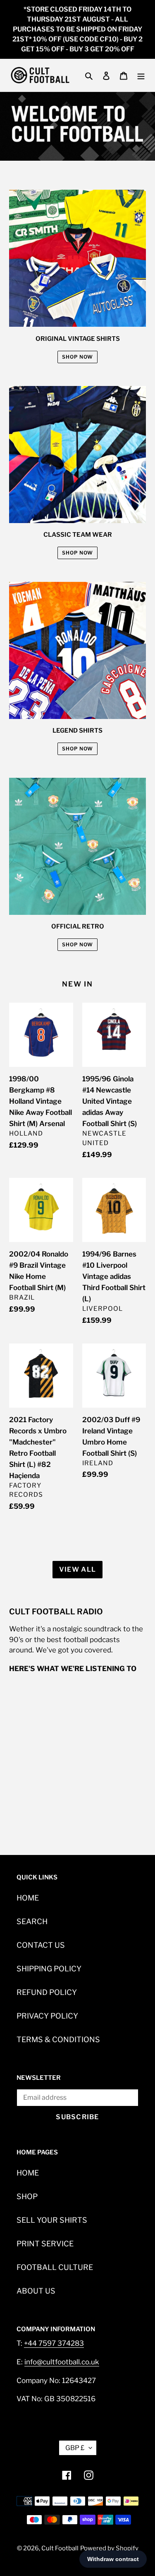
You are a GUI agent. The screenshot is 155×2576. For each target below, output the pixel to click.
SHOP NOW (77, 357)
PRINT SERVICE (45, 2244)
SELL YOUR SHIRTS (52, 2220)
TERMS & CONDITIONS (58, 2039)
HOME (28, 1898)
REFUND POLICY (47, 1992)
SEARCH (32, 1921)
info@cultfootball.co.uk (62, 2362)
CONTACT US (41, 1945)
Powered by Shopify (109, 2548)
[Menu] (141, 75)
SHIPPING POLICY (49, 1969)
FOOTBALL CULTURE (55, 2267)
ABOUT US (36, 2291)
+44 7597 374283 (54, 2343)
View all (77, 1569)
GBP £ (75, 2448)
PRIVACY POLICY (47, 2016)
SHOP (27, 2196)
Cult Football (60, 2548)
